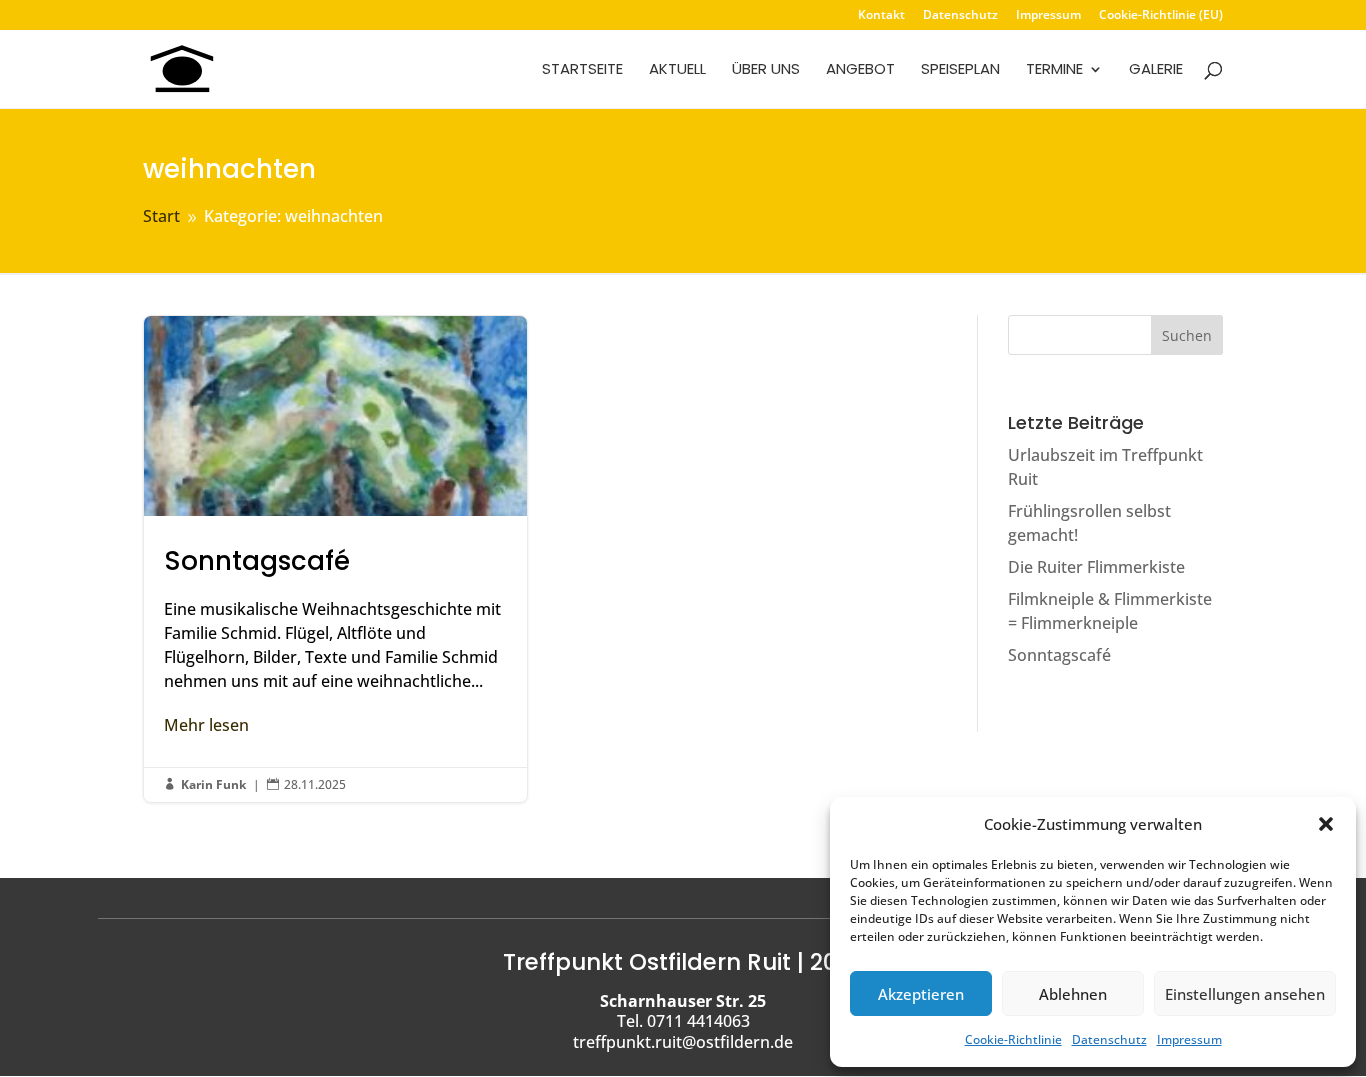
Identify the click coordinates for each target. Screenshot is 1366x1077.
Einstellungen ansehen (1245, 994)
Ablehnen (1073, 994)
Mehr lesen (206, 725)
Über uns (766, 70)
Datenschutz (1109, 1039)
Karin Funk (213, 784)
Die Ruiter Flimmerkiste (1096, 567)
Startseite (582, 70)
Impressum (1189, 1039)
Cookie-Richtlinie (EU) (1161, 16)
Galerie (1156, 70)
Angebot (860, 70)
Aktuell (677, 70)
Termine (1054, 70)
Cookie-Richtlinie (1013, 1039)
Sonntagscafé (335, 559)
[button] (1326, 824)
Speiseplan (960, 70)
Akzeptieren (921, 994)
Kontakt (881, 16)
